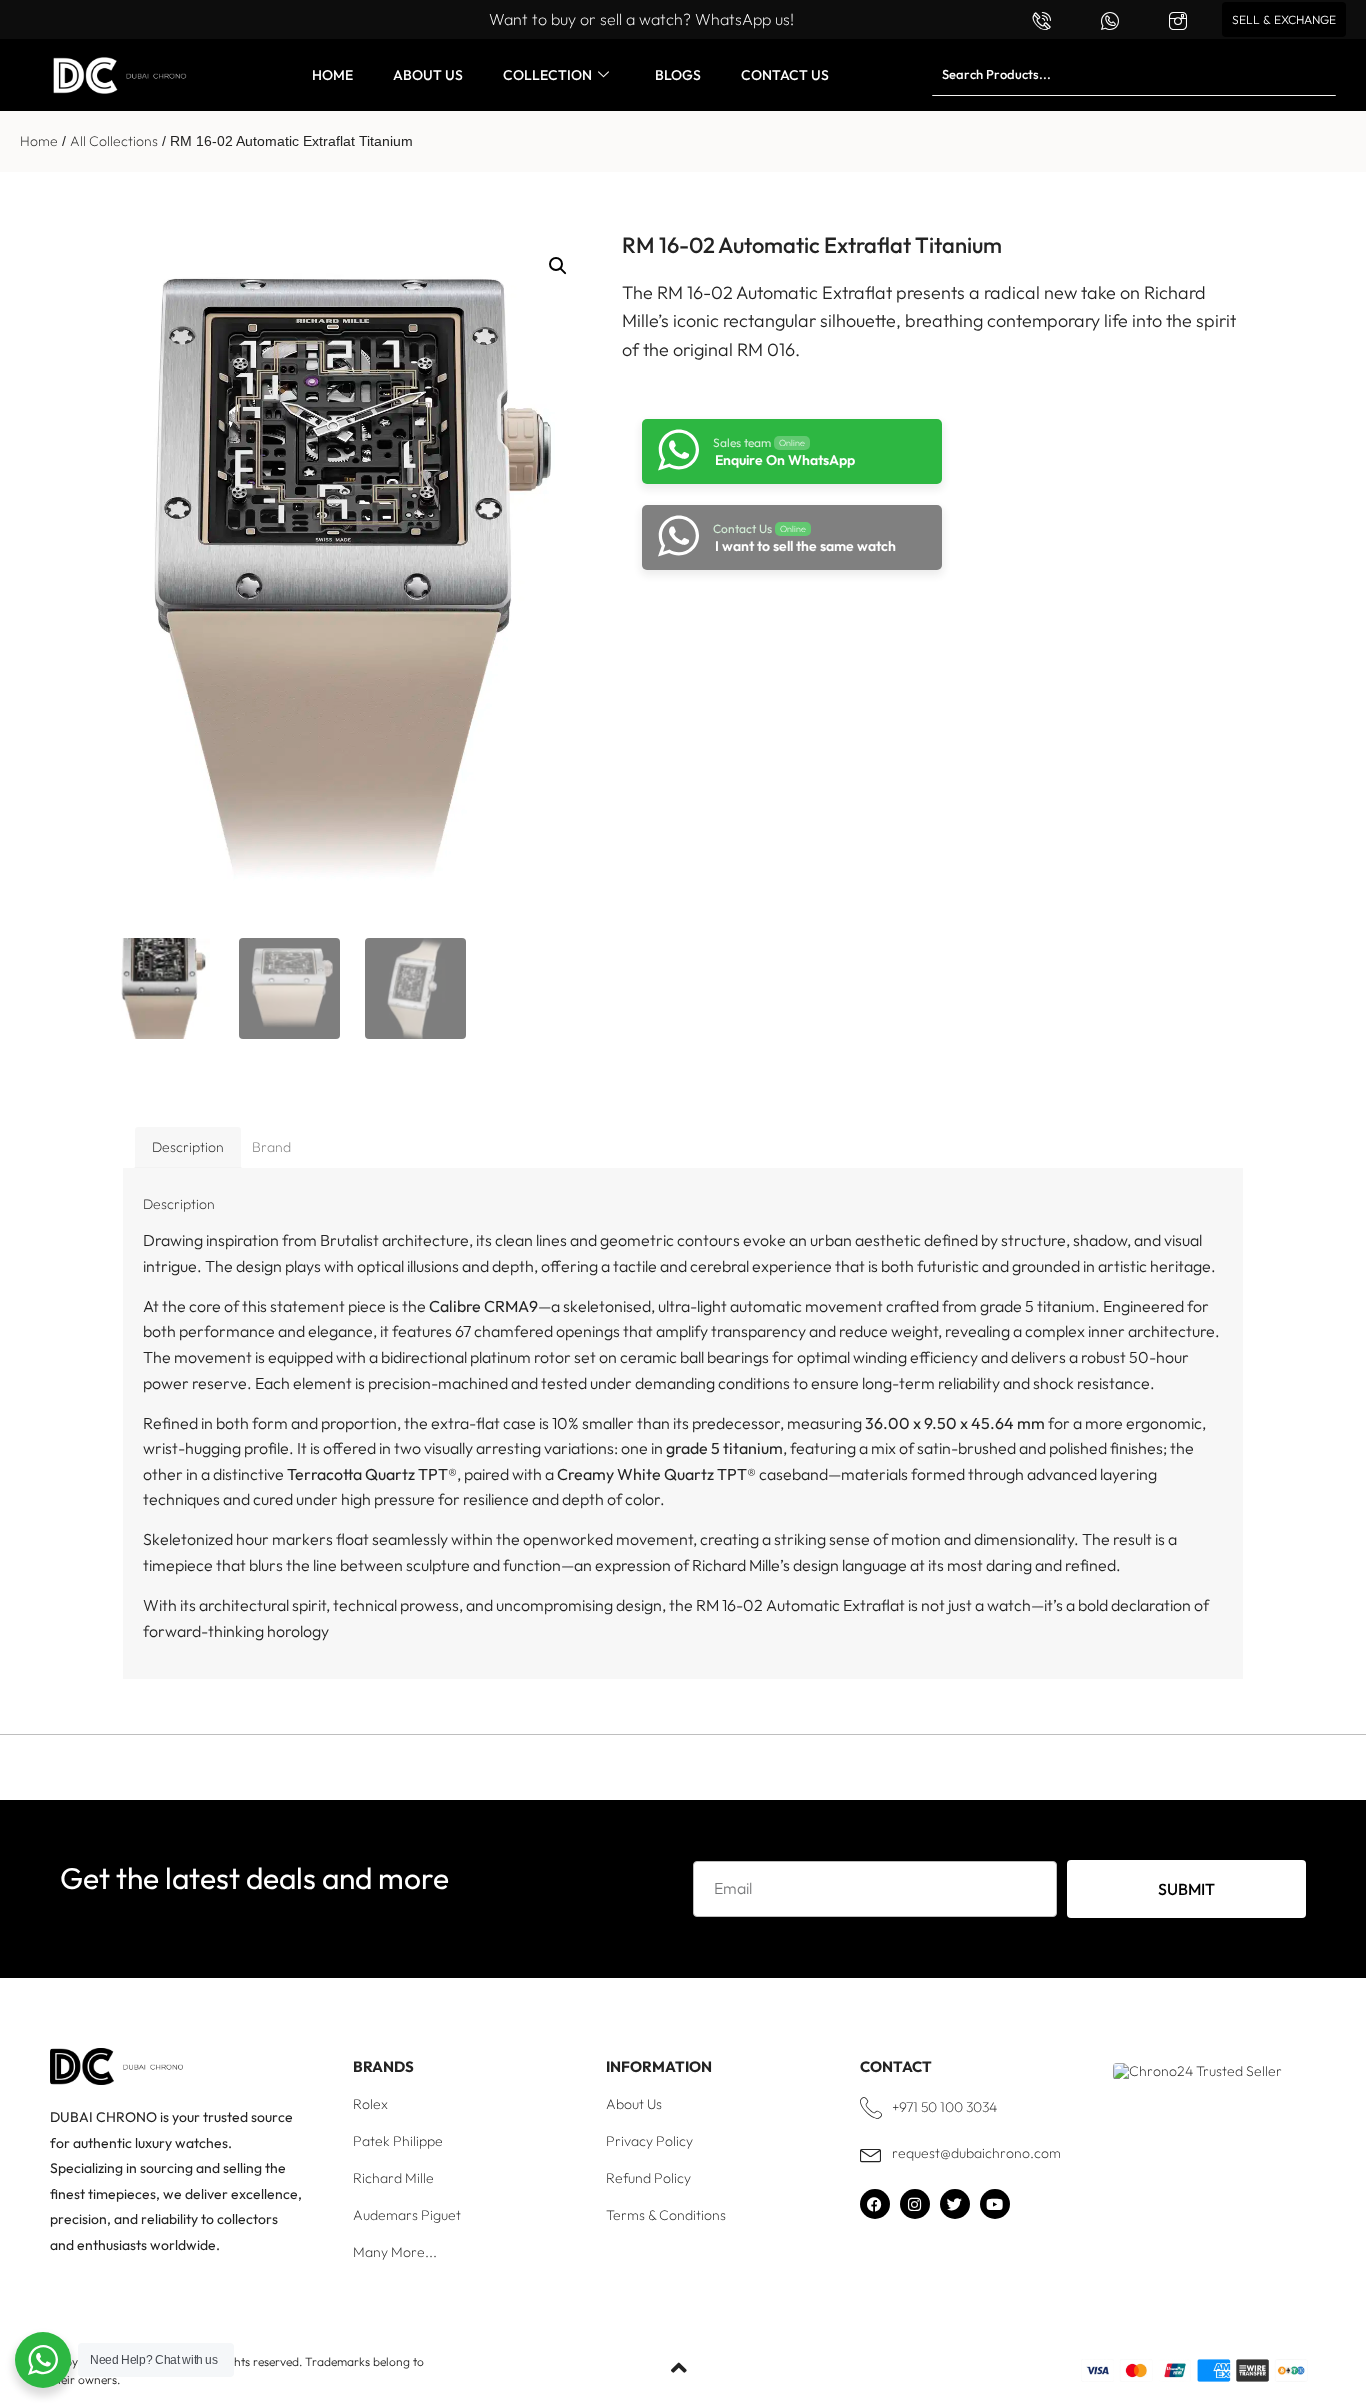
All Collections (114, 141)
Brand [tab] (271, 1147)
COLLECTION (547, 75)
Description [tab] (188, 1147)
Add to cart (782, 623)
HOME (332, 75)
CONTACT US (785, 75)
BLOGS (678, 75)
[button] (558, 266)
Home (39, 141)
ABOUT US (428, 75)
